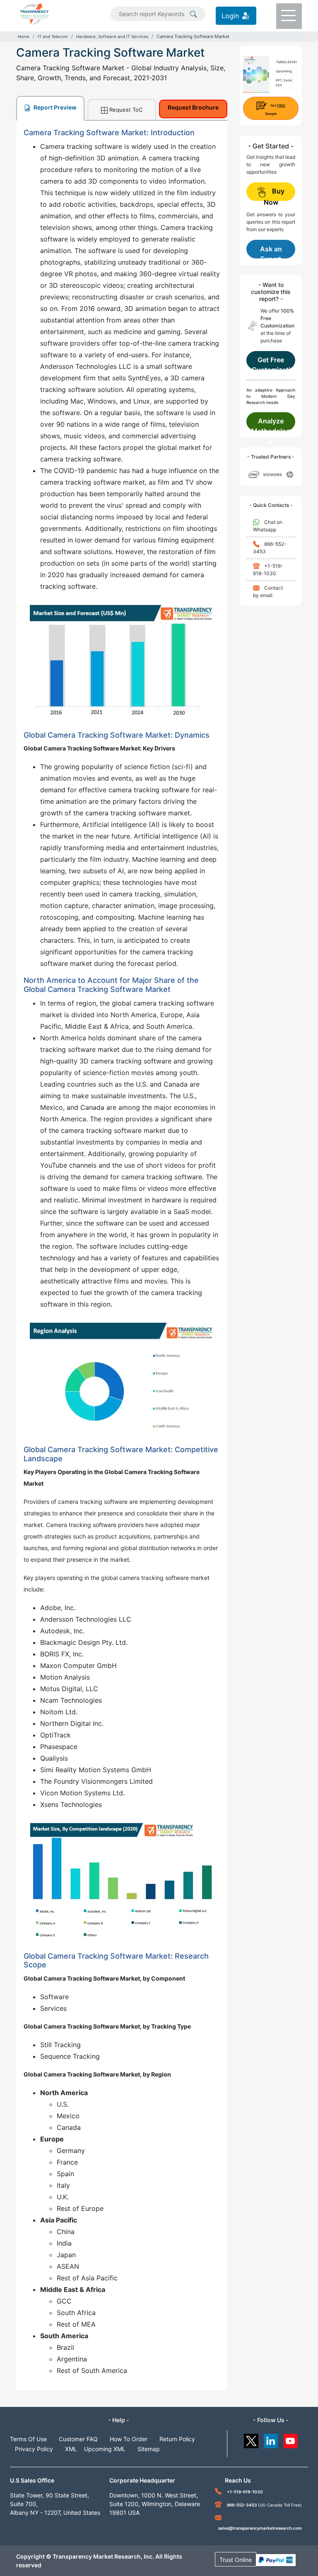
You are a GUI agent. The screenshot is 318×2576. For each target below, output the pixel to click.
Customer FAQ (78, 2439)
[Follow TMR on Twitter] (251, 2439)
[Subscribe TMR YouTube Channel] (291, 2439)
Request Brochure (193, 107)
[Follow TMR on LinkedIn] (271, 2439)
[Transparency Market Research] (34, 13)
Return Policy (177, 2439)
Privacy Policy (34, 2449)
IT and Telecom (53, 36)
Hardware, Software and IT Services (112, 36)
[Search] (193, 13)
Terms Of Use (28, 2439)
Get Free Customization (271, 363)
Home (24, 36)
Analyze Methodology (271, 424)
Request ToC (126, 110)
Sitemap (149, 2449)
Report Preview (54, 107)
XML (71, 2449)
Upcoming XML (105, 2449)
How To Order (129, 2439)
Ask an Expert (271, 252)
